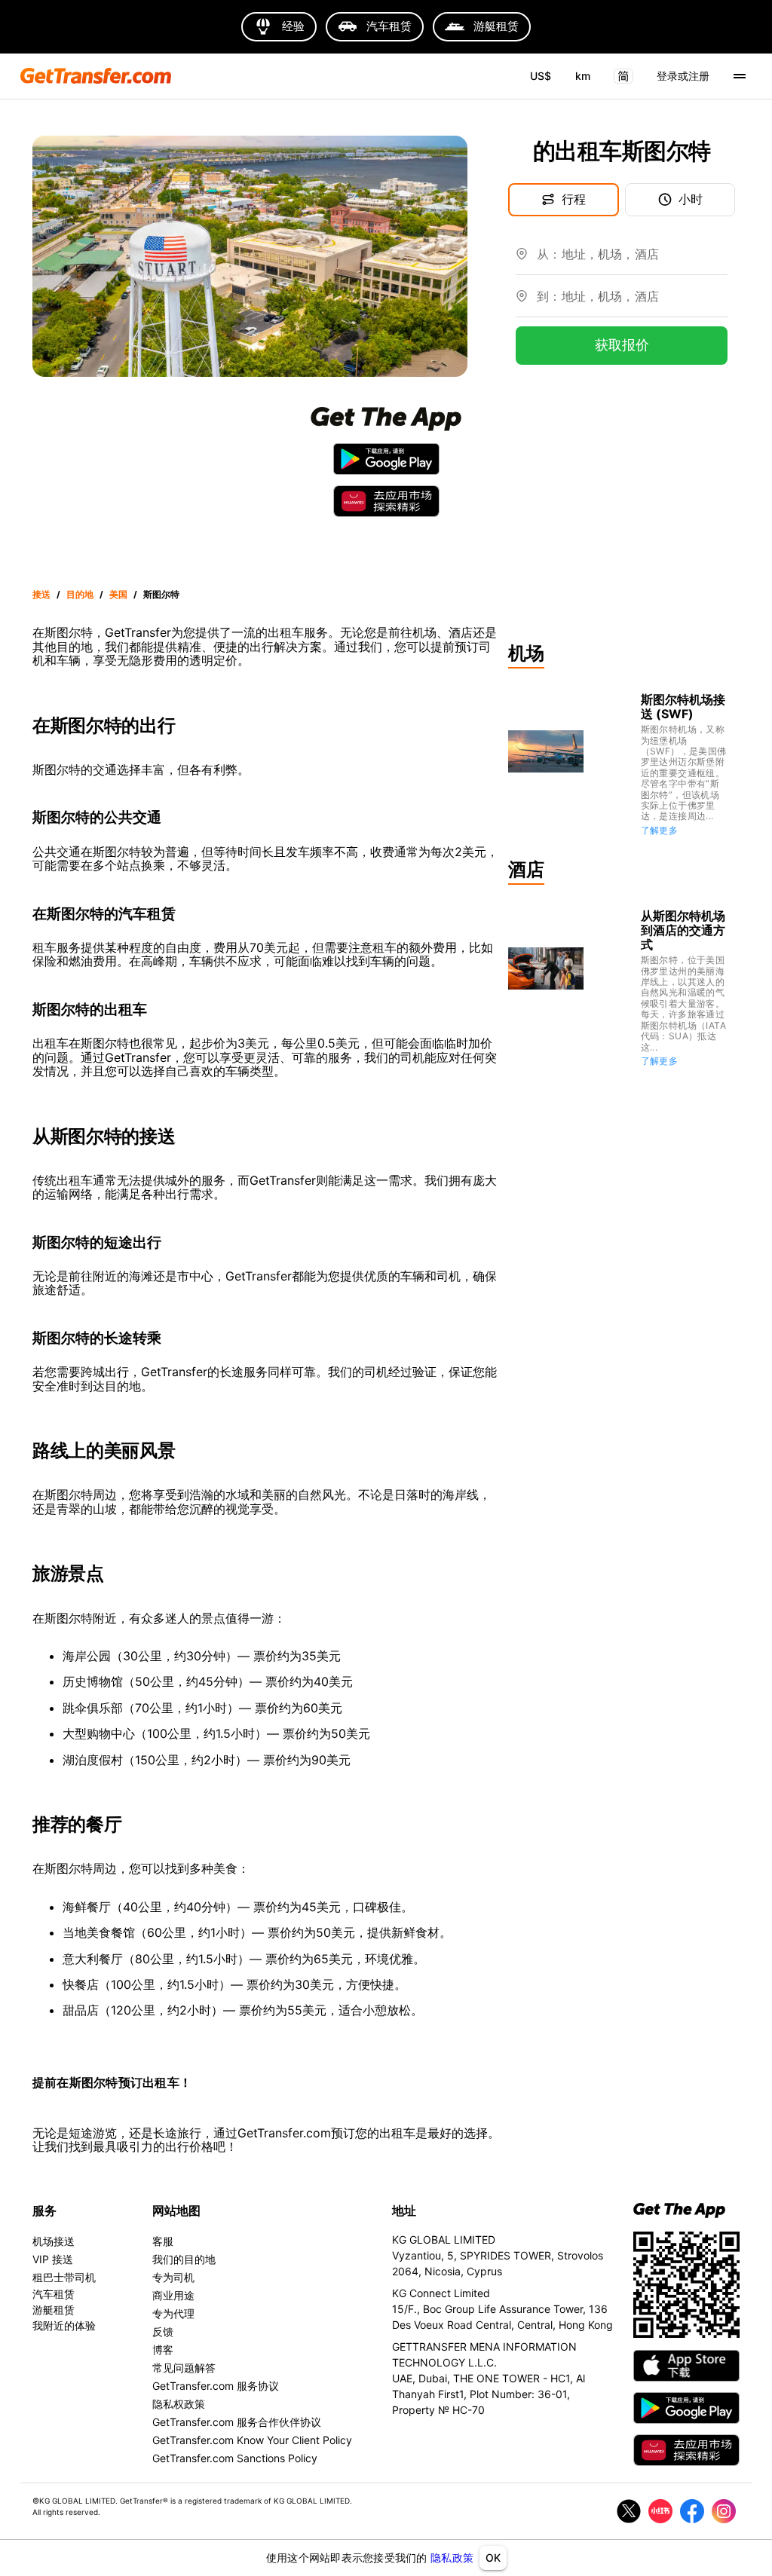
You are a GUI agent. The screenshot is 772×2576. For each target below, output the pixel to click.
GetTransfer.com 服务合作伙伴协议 (237, 2422)
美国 (118, 594)
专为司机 (173, 2277)
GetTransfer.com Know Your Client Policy (252, 2440)
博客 (163, 2350)
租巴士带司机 (64, 2277)
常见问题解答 (184, 2368)
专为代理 (173, 2313)
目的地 (80, 594)
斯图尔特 (161, 594)
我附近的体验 (64, 2325)
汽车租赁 (54, 2294)
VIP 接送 (53, 2259)
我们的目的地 (184, 2259)
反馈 (163, 2331)
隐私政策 (452, 2558)
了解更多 (660, 830)
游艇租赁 (54, 2310)
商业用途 (173, 2295)
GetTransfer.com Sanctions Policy (235, 2458)
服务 (44, 2210)
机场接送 (54, 2241)
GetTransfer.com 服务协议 (216, 2386)
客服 (163, 2241)
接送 (41, 594)
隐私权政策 (179, 2404)
